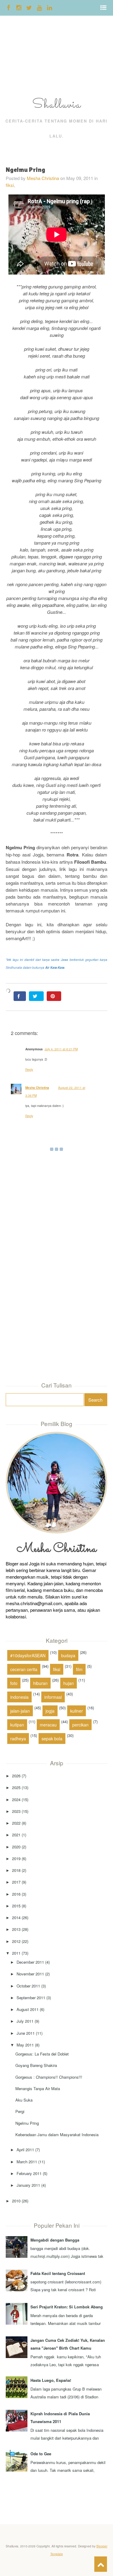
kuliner (77, 1711)
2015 (16, 1906)
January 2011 (28, 2185)
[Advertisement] (19, 58)
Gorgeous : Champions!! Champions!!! (49, 2077)
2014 (16, 1917)
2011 (16, 1953)
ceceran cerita (24, 1669)
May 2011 (25, 2045)
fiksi (57, 1669)
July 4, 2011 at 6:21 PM (61, 1049)
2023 (16, 1811)
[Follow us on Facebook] (9, 7)
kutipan (17, 1725)
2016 (16, 1894)
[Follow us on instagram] (19, 7)
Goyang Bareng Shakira (36, 2065)
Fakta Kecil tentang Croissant (58, 2273)
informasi (53, 1697)
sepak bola (52, 1739)
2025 (16, 1787)
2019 (16, 1858)
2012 (16, 1941)
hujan (69, 1683)
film (79, 1669)
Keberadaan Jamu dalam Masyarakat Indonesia (57, 2135)
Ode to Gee (41, 2454)
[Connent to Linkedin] (50, 7)
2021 (16, 1835)
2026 (16, 1776)
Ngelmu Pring (27, 2123)
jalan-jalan (20, 1711)
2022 (16, 1823)
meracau (48, 1725)
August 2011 (28, 2009)
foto (14, 1683)
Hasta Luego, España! (51, 2380)
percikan (80, 1725)
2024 (16, 1799)
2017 (16, 1882)
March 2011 (27, 2162)
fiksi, (10, 185)
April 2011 (25, 2150)
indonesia (19, 1697)
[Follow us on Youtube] (39, 7)
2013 (16, 1929)
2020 (16, 1847)
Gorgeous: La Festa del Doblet (42, 2054)
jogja (50, 1711)
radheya (18, 1739)
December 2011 (30, 1962)
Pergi (20, 2111)
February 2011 (29, 2173)
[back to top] (101, 2564)
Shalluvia (57, 105)
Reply (29, 1070)
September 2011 (31, 1998)
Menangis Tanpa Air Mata (38, 2088)
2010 (16, 2201)
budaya (68, 1655)
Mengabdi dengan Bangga (55, 2240)
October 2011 (28, 1986)
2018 (16, 1870)
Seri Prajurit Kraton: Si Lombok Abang (67, 2307)
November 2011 (30, 1974)
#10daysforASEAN (28, 1655)
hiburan (40, 1683)
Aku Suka (24, 2100)
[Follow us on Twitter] (29, 7)
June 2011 (26, 2033)
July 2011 (25, 2021)
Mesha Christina (43, 178)
